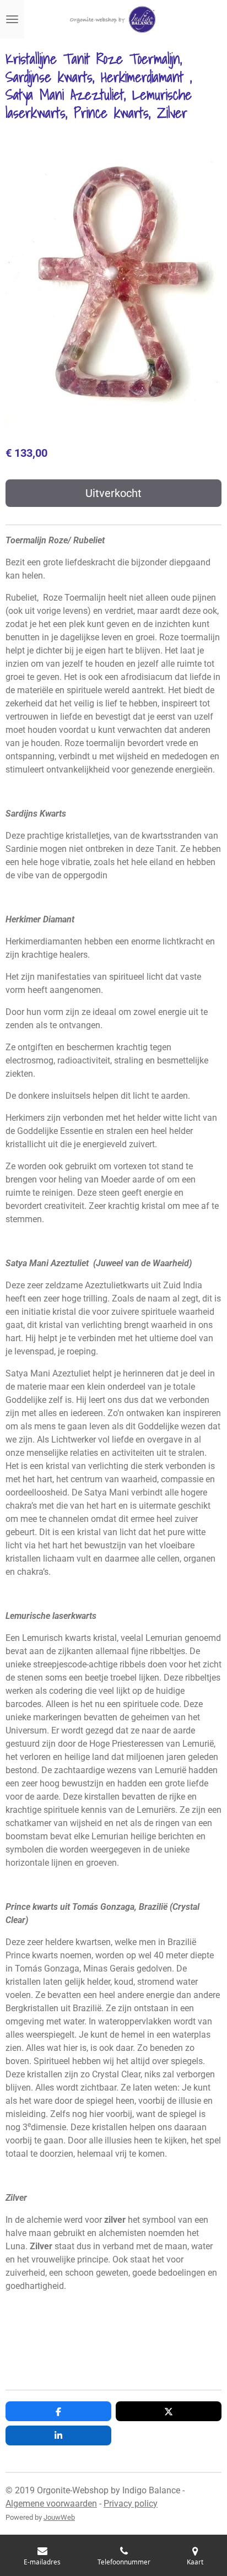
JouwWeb (59, 2517)
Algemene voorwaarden (51, 2504)
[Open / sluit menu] (12, 19)
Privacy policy (131, 2504)
